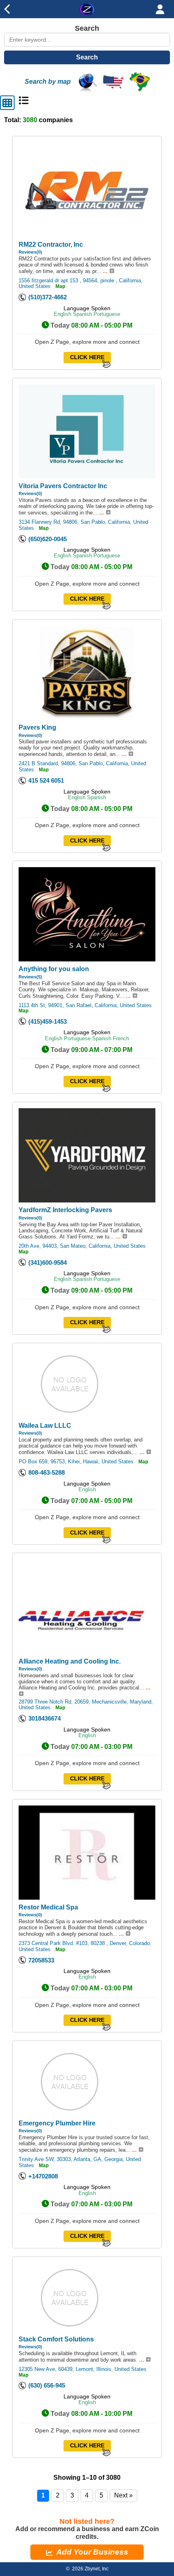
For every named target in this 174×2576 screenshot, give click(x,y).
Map (60, 286)
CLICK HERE (87, 357)
